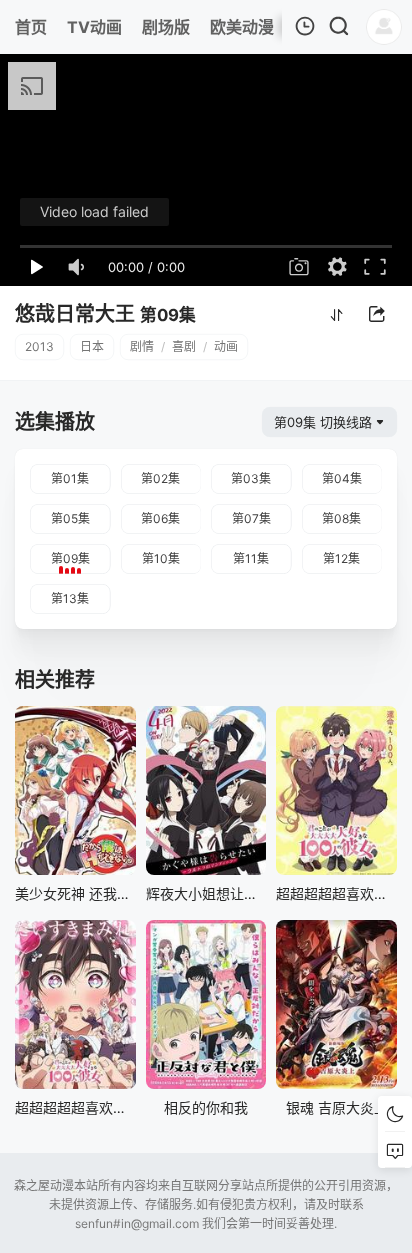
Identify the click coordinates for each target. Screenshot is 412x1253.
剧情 (142, 346)
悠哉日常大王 (75, 314)
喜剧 (184, 346)
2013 (39, 346)
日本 (92, 346)
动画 (226, 346)
